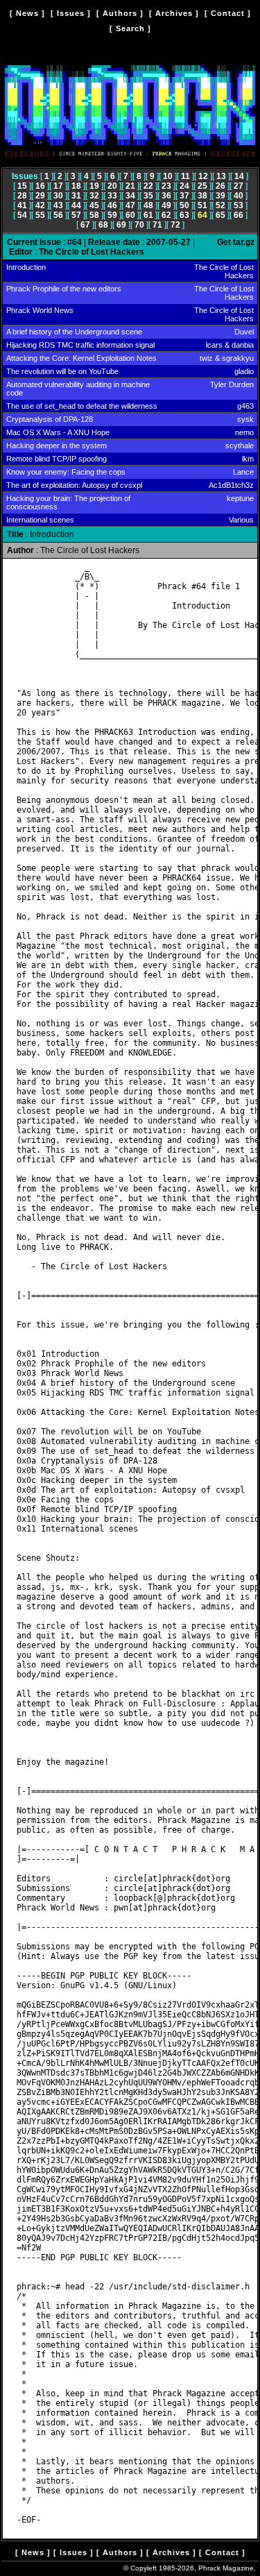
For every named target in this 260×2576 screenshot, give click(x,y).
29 (40, 196)
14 (239, 176)
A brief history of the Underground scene (74, 332)
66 (239, 215)
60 (130, 215)
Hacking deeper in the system (57, 446)
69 (121, 225)
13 (221, 176)
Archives (174, 13)
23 (166, 186)
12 (203, 176)
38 (202, 196)
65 (220, 215)
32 (94, 196)
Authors (120, 13)
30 (58, 196)
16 (40, 186)
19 (94, 186)
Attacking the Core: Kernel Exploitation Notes (81, 358)
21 (130, 186)
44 (76, 205)
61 (148, 215)
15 (22, 186)
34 (130, 196)
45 (94, 205)
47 (130, 205)
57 (76, 215)
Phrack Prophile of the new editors (64, 289)
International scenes (40, 520)
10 (168, 176)
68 (103, 225)
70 (139, 225)
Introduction (26, 267)
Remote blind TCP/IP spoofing (57, 459)
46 (112, 205)
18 (76, 186)
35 (148, 196)
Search (130, 28)
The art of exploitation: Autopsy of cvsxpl (74, 485)
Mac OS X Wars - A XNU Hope (58, 432)
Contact (228, 13)
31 (76, 196)
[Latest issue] (130, 160)
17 (58, 186)
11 (185, 176)
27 (239, 186)
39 (220, 196)
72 (175, 225)
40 (239, 196)
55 (40, 215)
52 (220, 205)
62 (166, 215)
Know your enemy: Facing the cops (66, 472)
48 (148, 205)
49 (166, 205)
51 (202, 205)
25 (202, 186)
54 (22, 215)
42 (40, 205)
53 (239, 205)
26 (220, 186)
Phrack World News (40, 310)
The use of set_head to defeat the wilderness (82, 406)
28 (22, 196)
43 (58, 205)
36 (166, 196)
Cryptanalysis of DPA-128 (50, 419)
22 (148, 186)
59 (112, 215)
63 (184, 215)
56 (58, 215)
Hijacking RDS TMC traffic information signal (80, 345)
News (27, 13)
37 (184, 196)
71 (157, 225)
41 (22, 205)
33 (112, 196)
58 (94, 215)
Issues (71, 13)
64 (202, 215)
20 (112, 186)
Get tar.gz (236, 242)
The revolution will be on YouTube (62, 371)
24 (184, 186)
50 (184, 205)
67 (85, 225)
